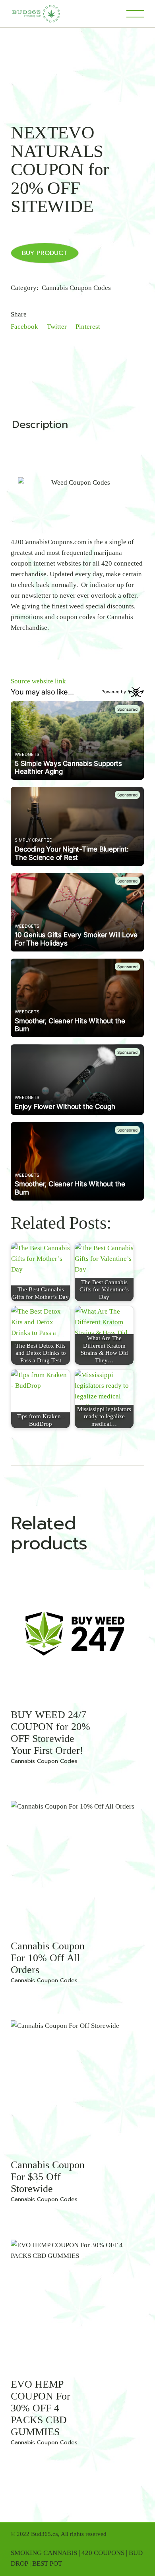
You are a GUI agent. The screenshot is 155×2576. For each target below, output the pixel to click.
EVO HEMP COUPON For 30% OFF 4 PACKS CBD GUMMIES (41, 2408)
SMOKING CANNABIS (44, 2553)
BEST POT (47, 2564)
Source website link (38, 681)
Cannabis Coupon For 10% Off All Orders (48, 1958)
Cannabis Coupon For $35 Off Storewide (48, 2177)
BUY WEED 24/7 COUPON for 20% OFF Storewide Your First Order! (50, 1733)
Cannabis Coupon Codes (76, 288)
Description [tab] (40, 426)
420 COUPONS (103, 2553)
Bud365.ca (45, 2534)
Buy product (45, 253)
